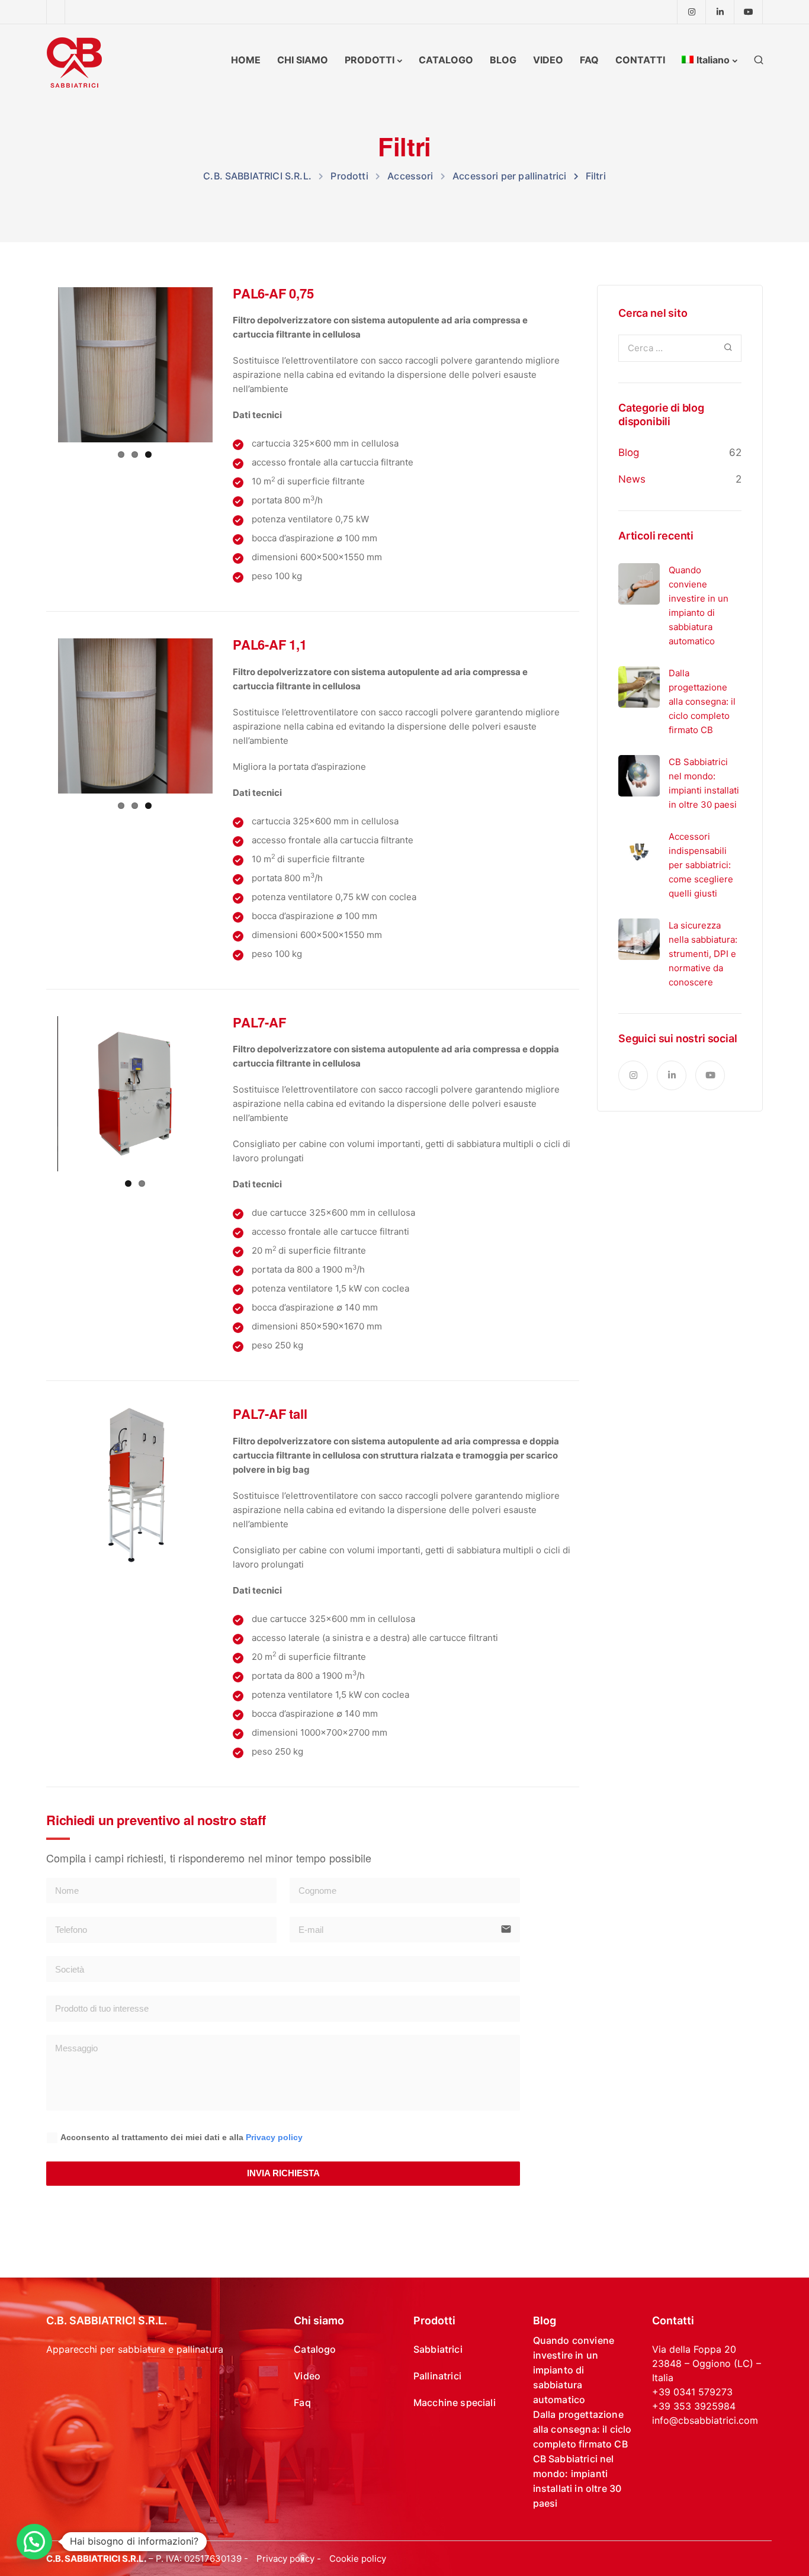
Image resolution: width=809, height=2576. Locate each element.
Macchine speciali (455, 2402)
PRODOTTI (370, 60)
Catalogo (315, 2349)
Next (230, 365)
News (632, 479)
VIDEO (548, 60)
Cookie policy (358, 2559)
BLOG (503, 60)
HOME (246, 60)
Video (307, 2376)
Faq (302, 2402)
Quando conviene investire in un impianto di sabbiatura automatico (574, 2370)
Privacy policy (274, 2137)
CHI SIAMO (303, 60)
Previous (40, 365)
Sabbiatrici (438, 2349)
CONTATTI (640, 60)
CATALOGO (446, 60)
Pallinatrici (437, 2376)
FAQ (589, 60)
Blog (629, 452)
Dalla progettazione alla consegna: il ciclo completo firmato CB (582, 2429)
